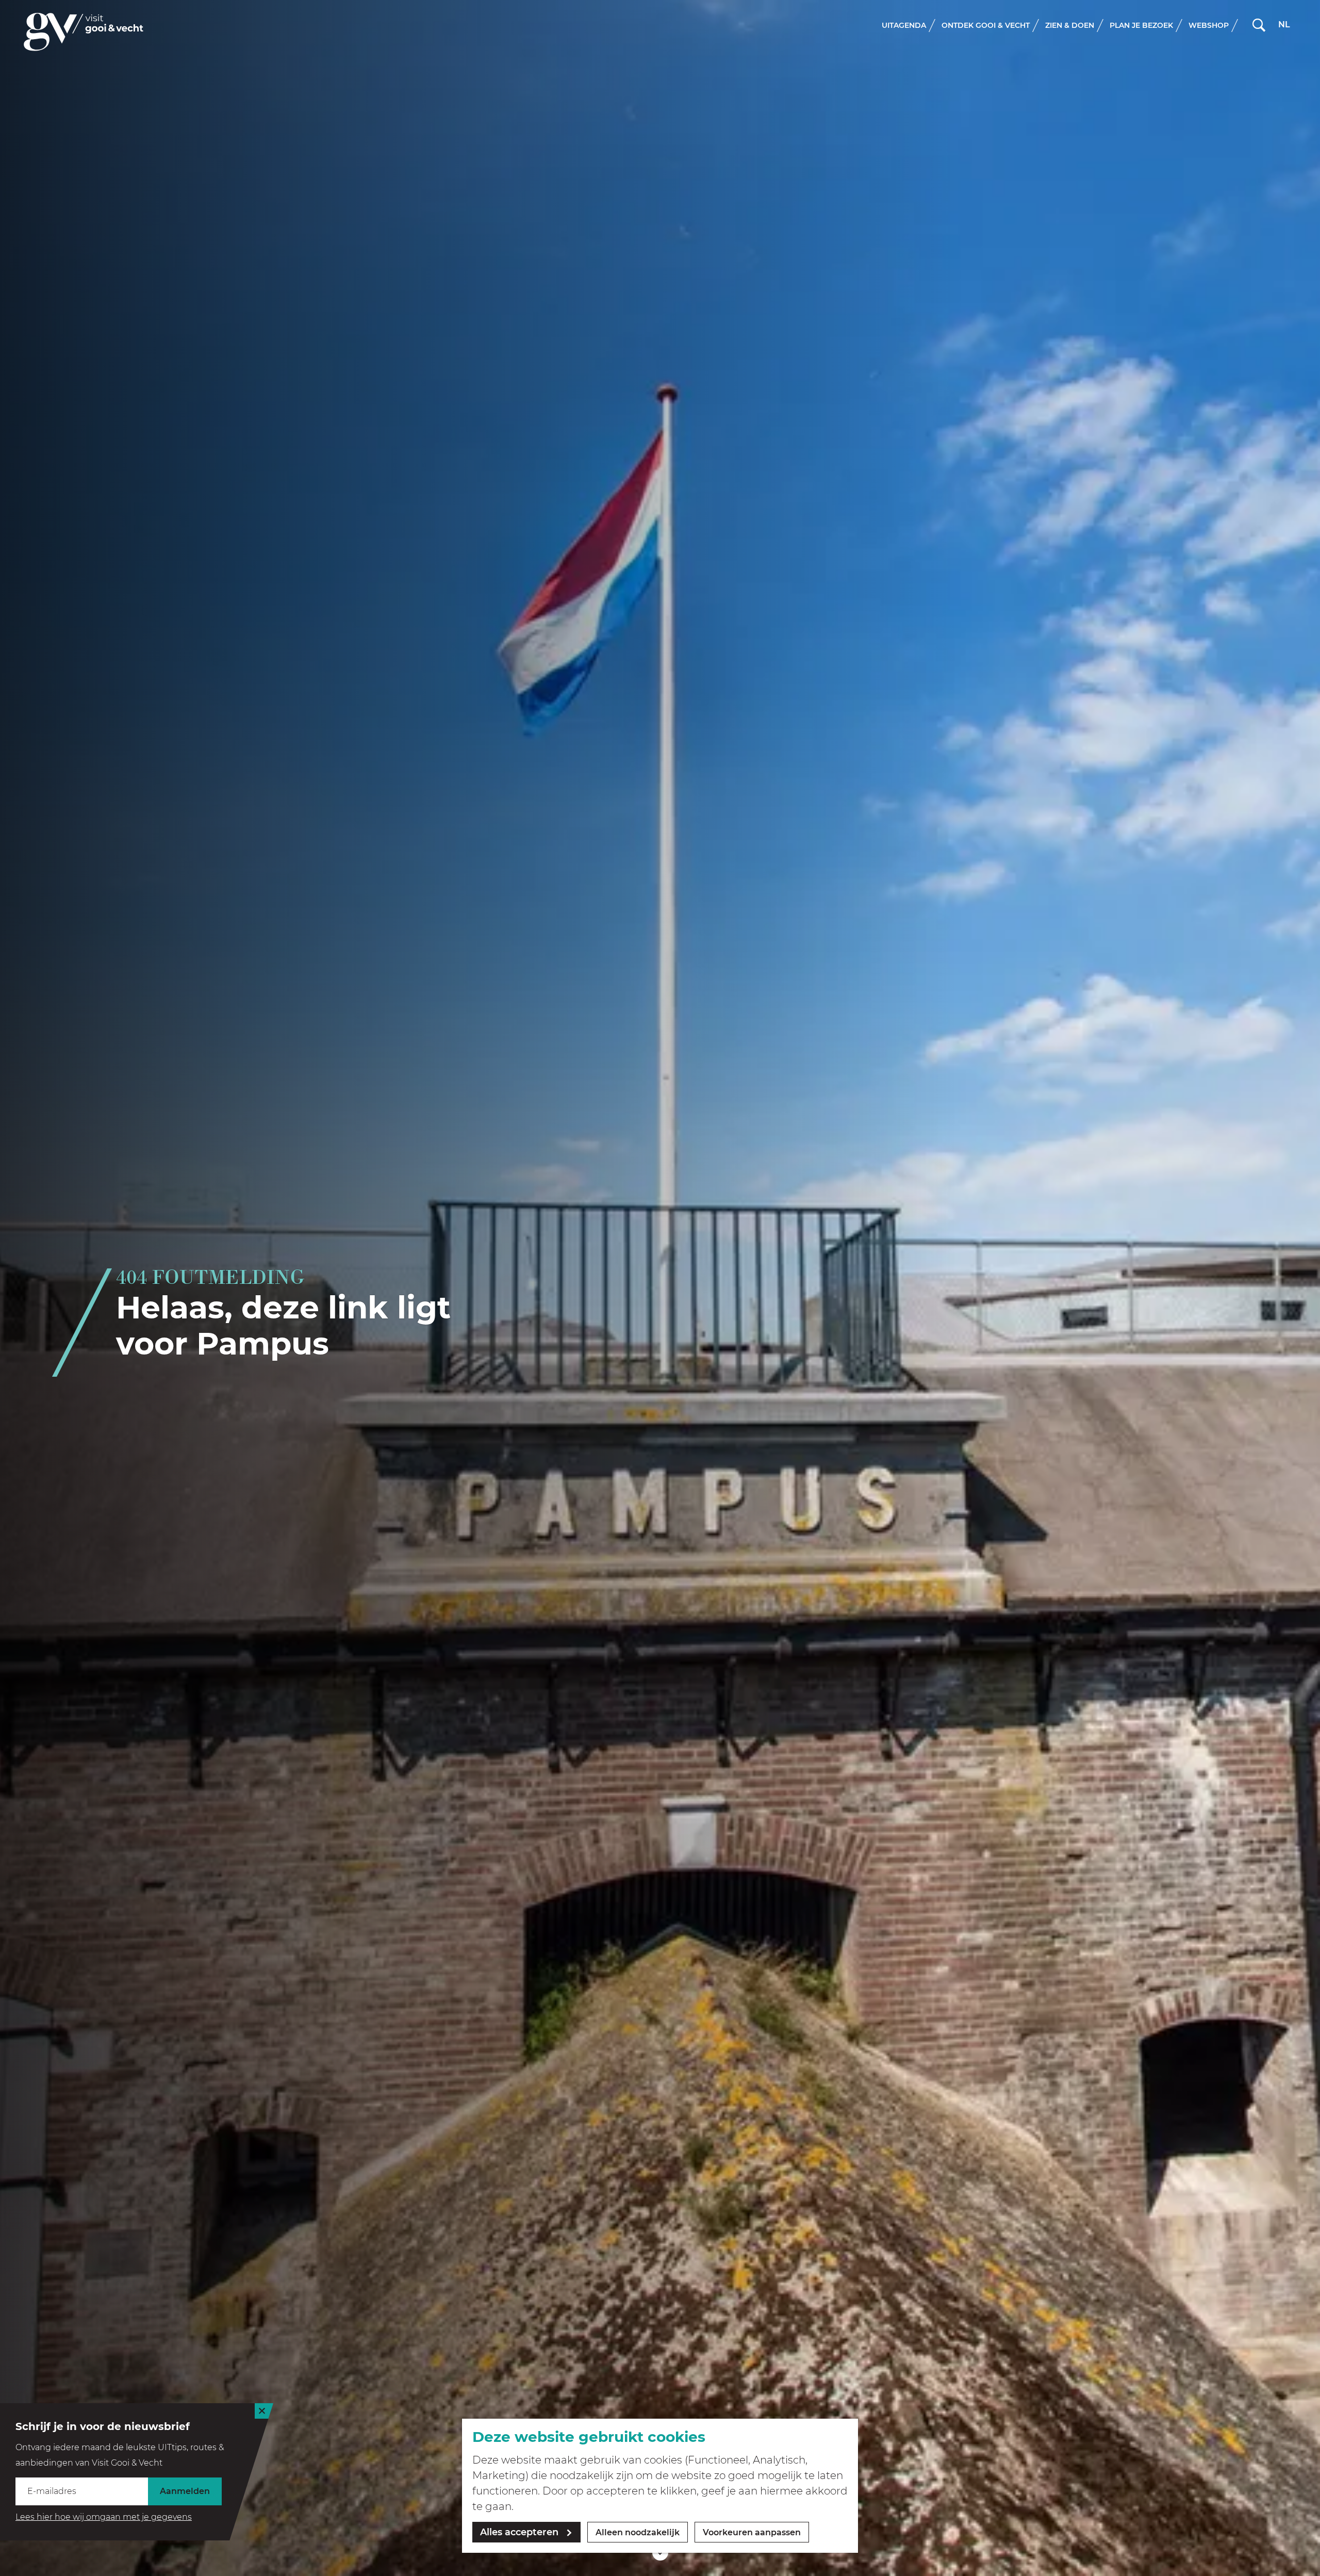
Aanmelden (185, 2491)
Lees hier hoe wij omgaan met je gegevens (104, 2517)
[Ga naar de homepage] (84, 32)
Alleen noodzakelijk (638, 2532)
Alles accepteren (519, 2532)
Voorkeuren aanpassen (752, 2532)
